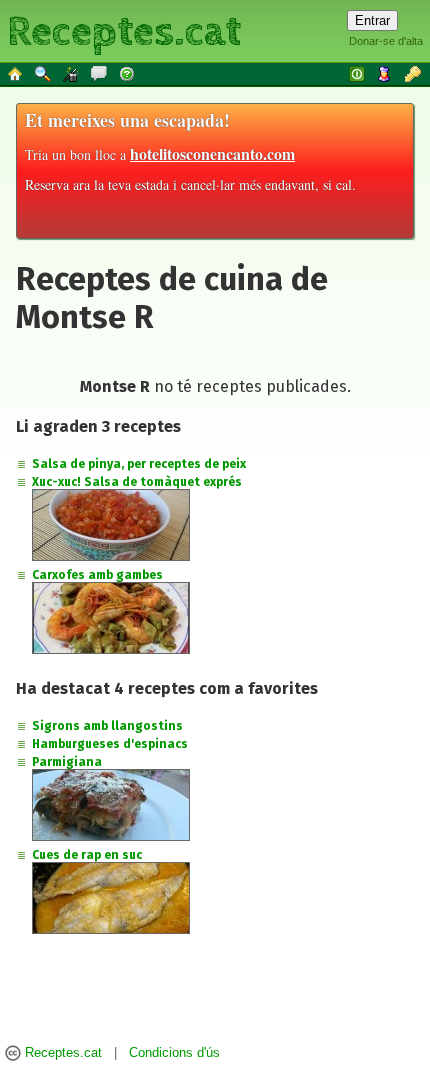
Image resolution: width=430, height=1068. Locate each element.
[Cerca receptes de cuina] (44, 73)
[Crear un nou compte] (386, 73)
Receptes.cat (124, 29)
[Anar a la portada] (16, 73)
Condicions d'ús (174, 1053)
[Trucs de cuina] (72, 73)
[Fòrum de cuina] (100, 73)
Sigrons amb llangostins (107, 726)
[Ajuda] (128, 73)
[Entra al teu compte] (358, 73)
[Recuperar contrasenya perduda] (414, 73)
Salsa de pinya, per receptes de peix (139, 464)
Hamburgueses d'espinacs (110, 744)
